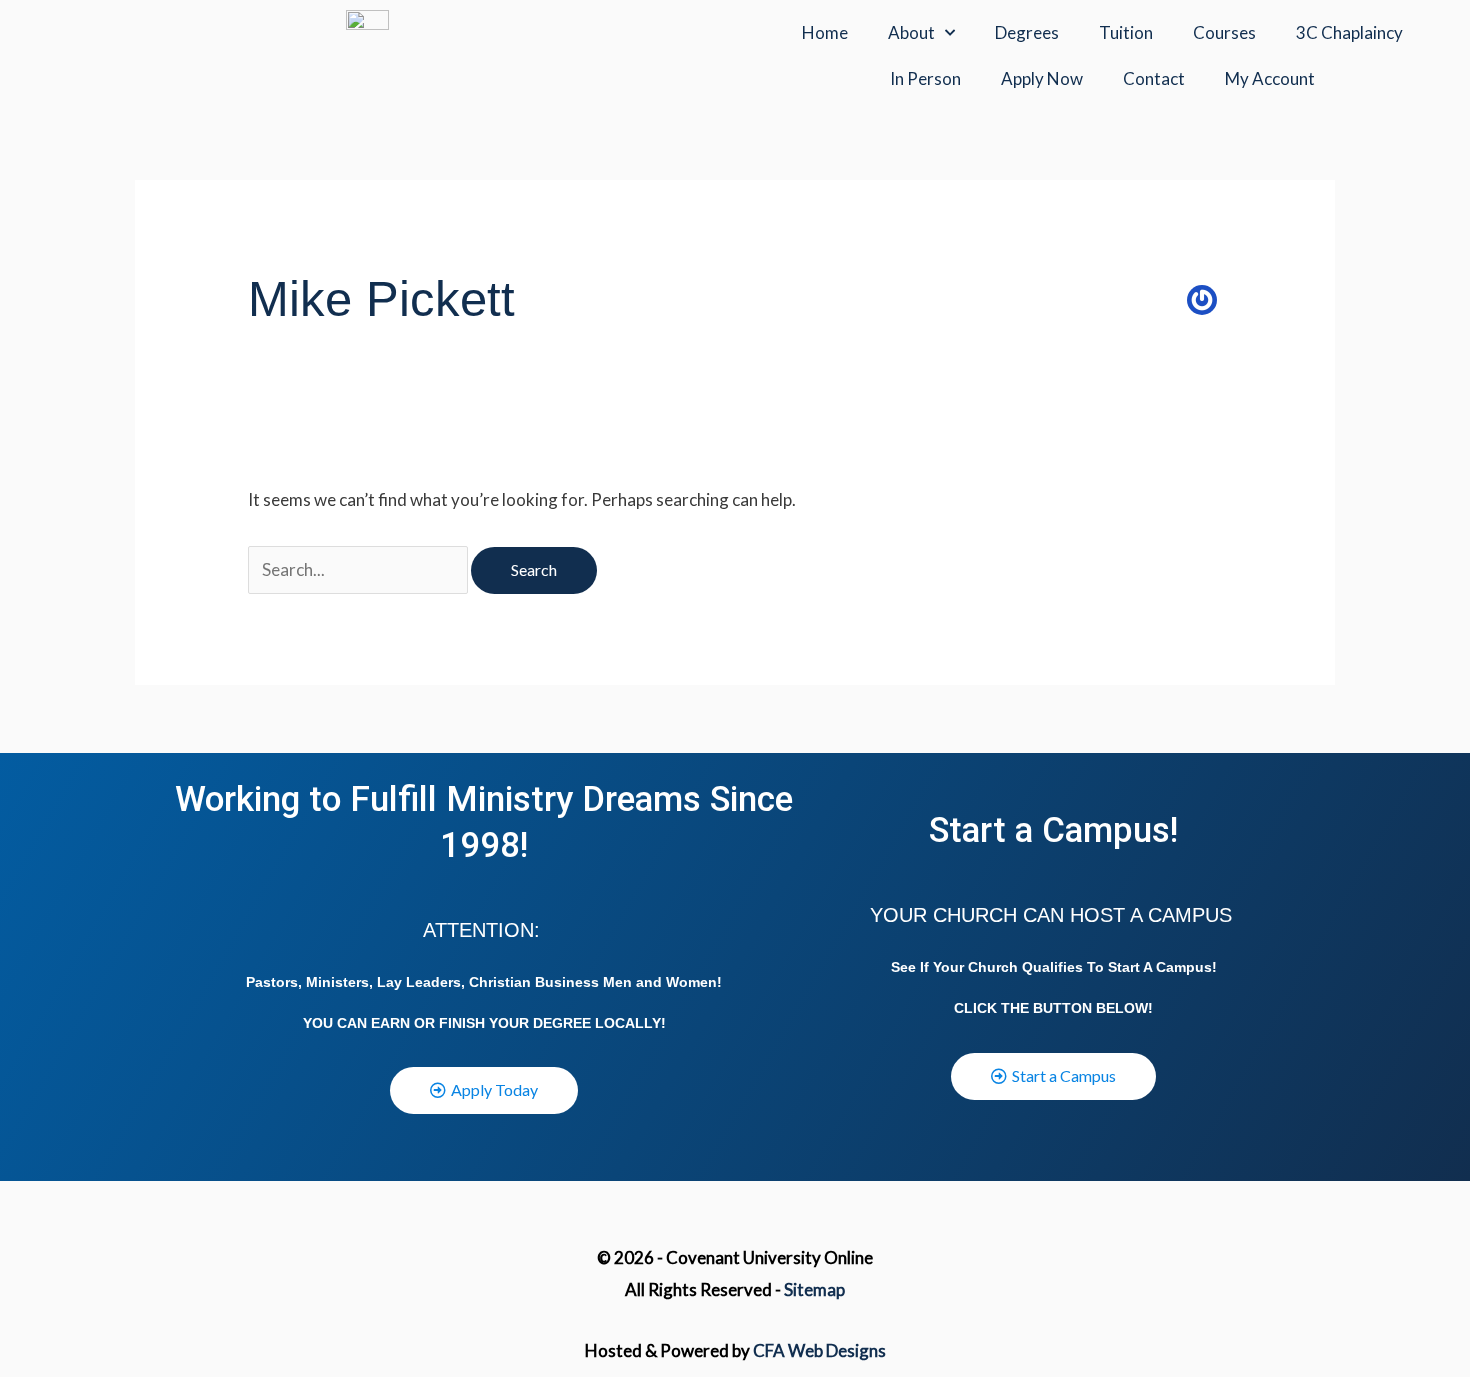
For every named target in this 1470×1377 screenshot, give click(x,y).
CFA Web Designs (819, 1350)
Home (825, 32)
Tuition (1126, 32)
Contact (1154, 78)
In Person (925, 78)
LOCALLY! (630, 1023)
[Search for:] (359, 569)
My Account (1270, 78)
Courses (1224, 32)
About (911, 32)
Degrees (1027, 32)
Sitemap (814, 1289)
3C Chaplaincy (1349, 32)
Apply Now (1042, 78)
